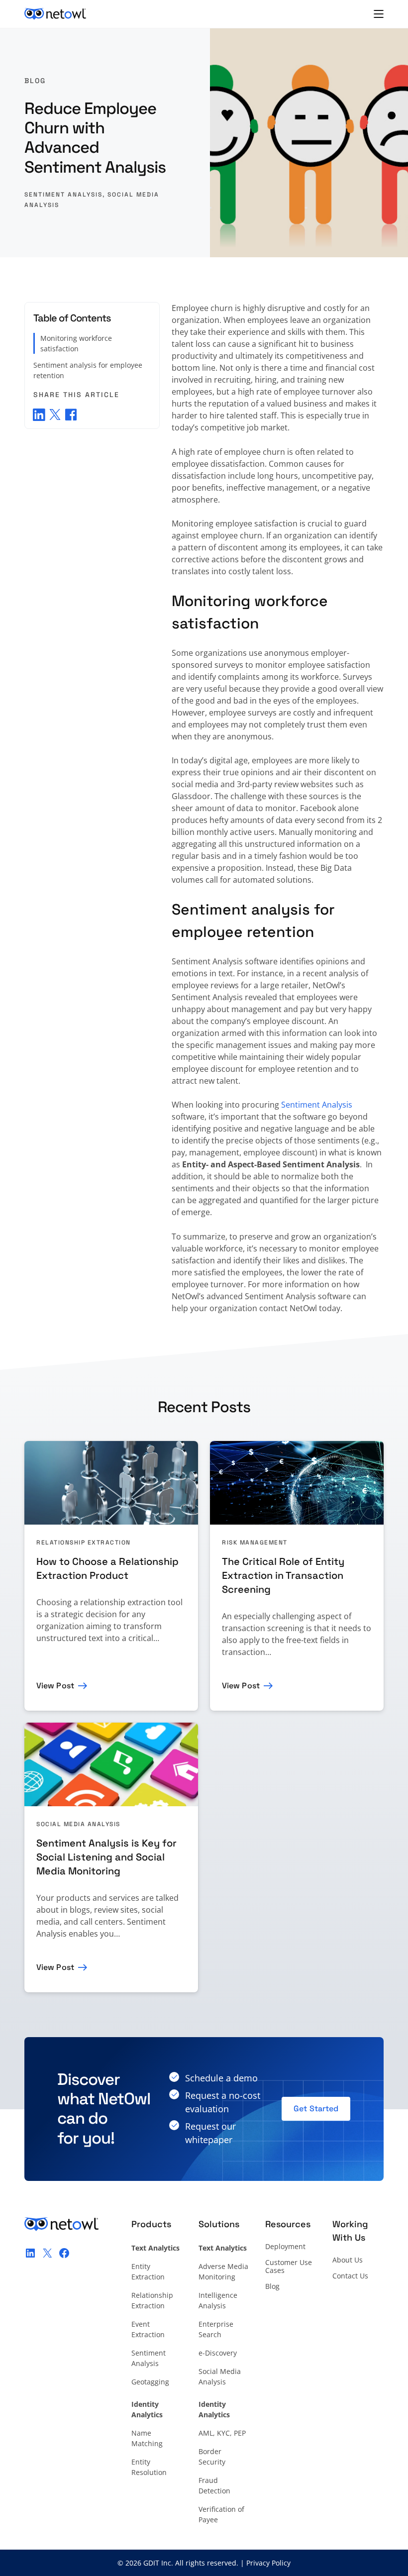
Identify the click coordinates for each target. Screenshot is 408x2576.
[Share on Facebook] (71, 414)
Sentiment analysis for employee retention (88, 370)
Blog (35, 81)
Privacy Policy (268, 2563)
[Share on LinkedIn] (39, 414)
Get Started (316, 2109)
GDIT (151, 2563)
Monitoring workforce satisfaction (76, 343)
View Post (55, 1686)
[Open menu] (379, 14)
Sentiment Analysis (63, 195)
